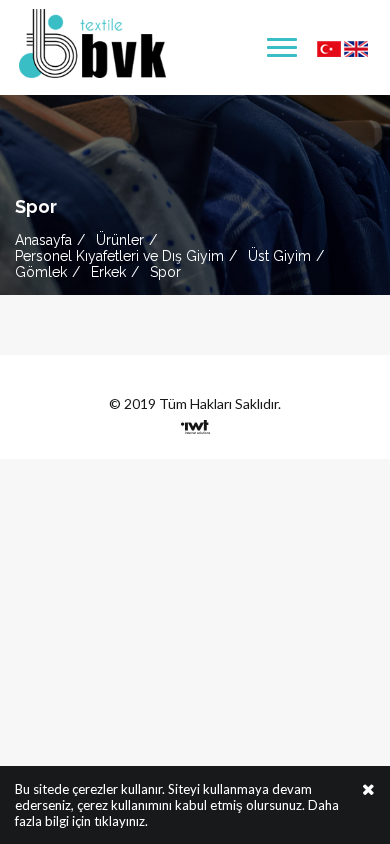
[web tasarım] (195, 421)
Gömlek (41, 272)
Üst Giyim (279, 256)
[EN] (356, 47)
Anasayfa (43, 240)
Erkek (108, 272)
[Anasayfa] (92, 41)
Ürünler (120, 240)
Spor (165, 272)
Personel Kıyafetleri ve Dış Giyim (119, 256)
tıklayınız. (121, 821)
